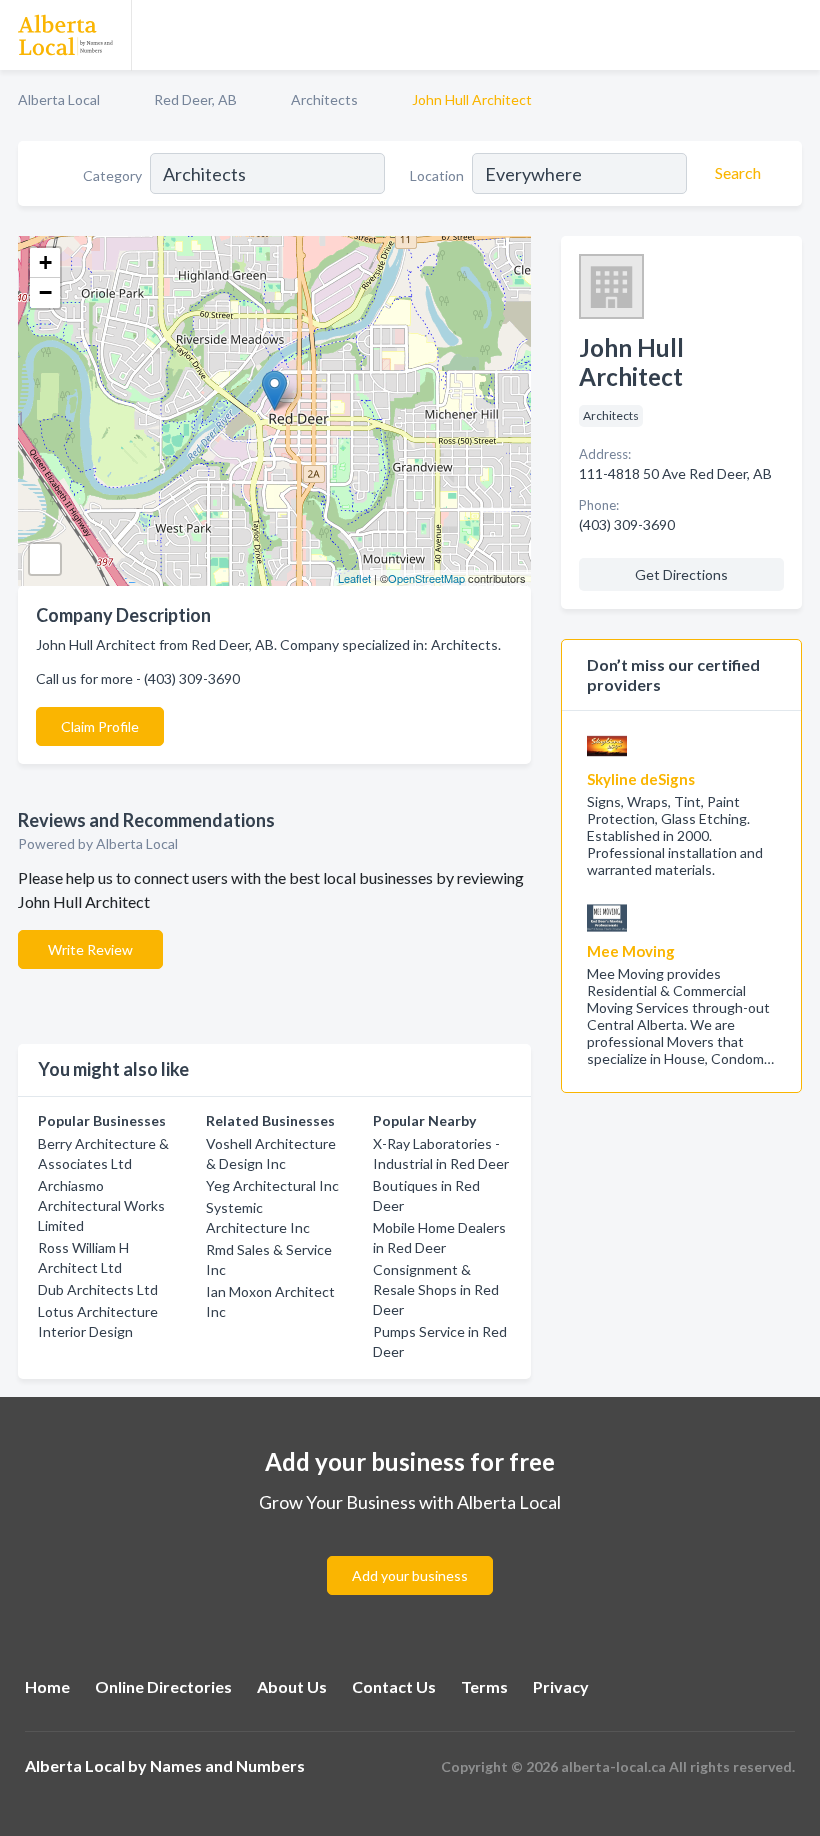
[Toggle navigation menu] (793, 35)
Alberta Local (59, 99)
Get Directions (681, 574)
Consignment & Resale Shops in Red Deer (436, 1289)
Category (112, 175)
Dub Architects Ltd (98, 1289)
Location (437, 175)
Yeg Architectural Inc (272, 1185)
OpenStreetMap (426, 578)
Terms (484, 1686)
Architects (324, 99)
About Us (292, 1686)
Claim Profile (100, 726)
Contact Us (394, 1686)
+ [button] (45, 262)
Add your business (410, 1575)
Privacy (561, 1686)
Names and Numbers (227, 1765)
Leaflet (354, 578)
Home (47, 1686)
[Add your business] (410, 1551)
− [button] (45, 292)
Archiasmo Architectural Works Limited (101, 1205)
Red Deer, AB (195, 99)
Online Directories (163, 1686)
